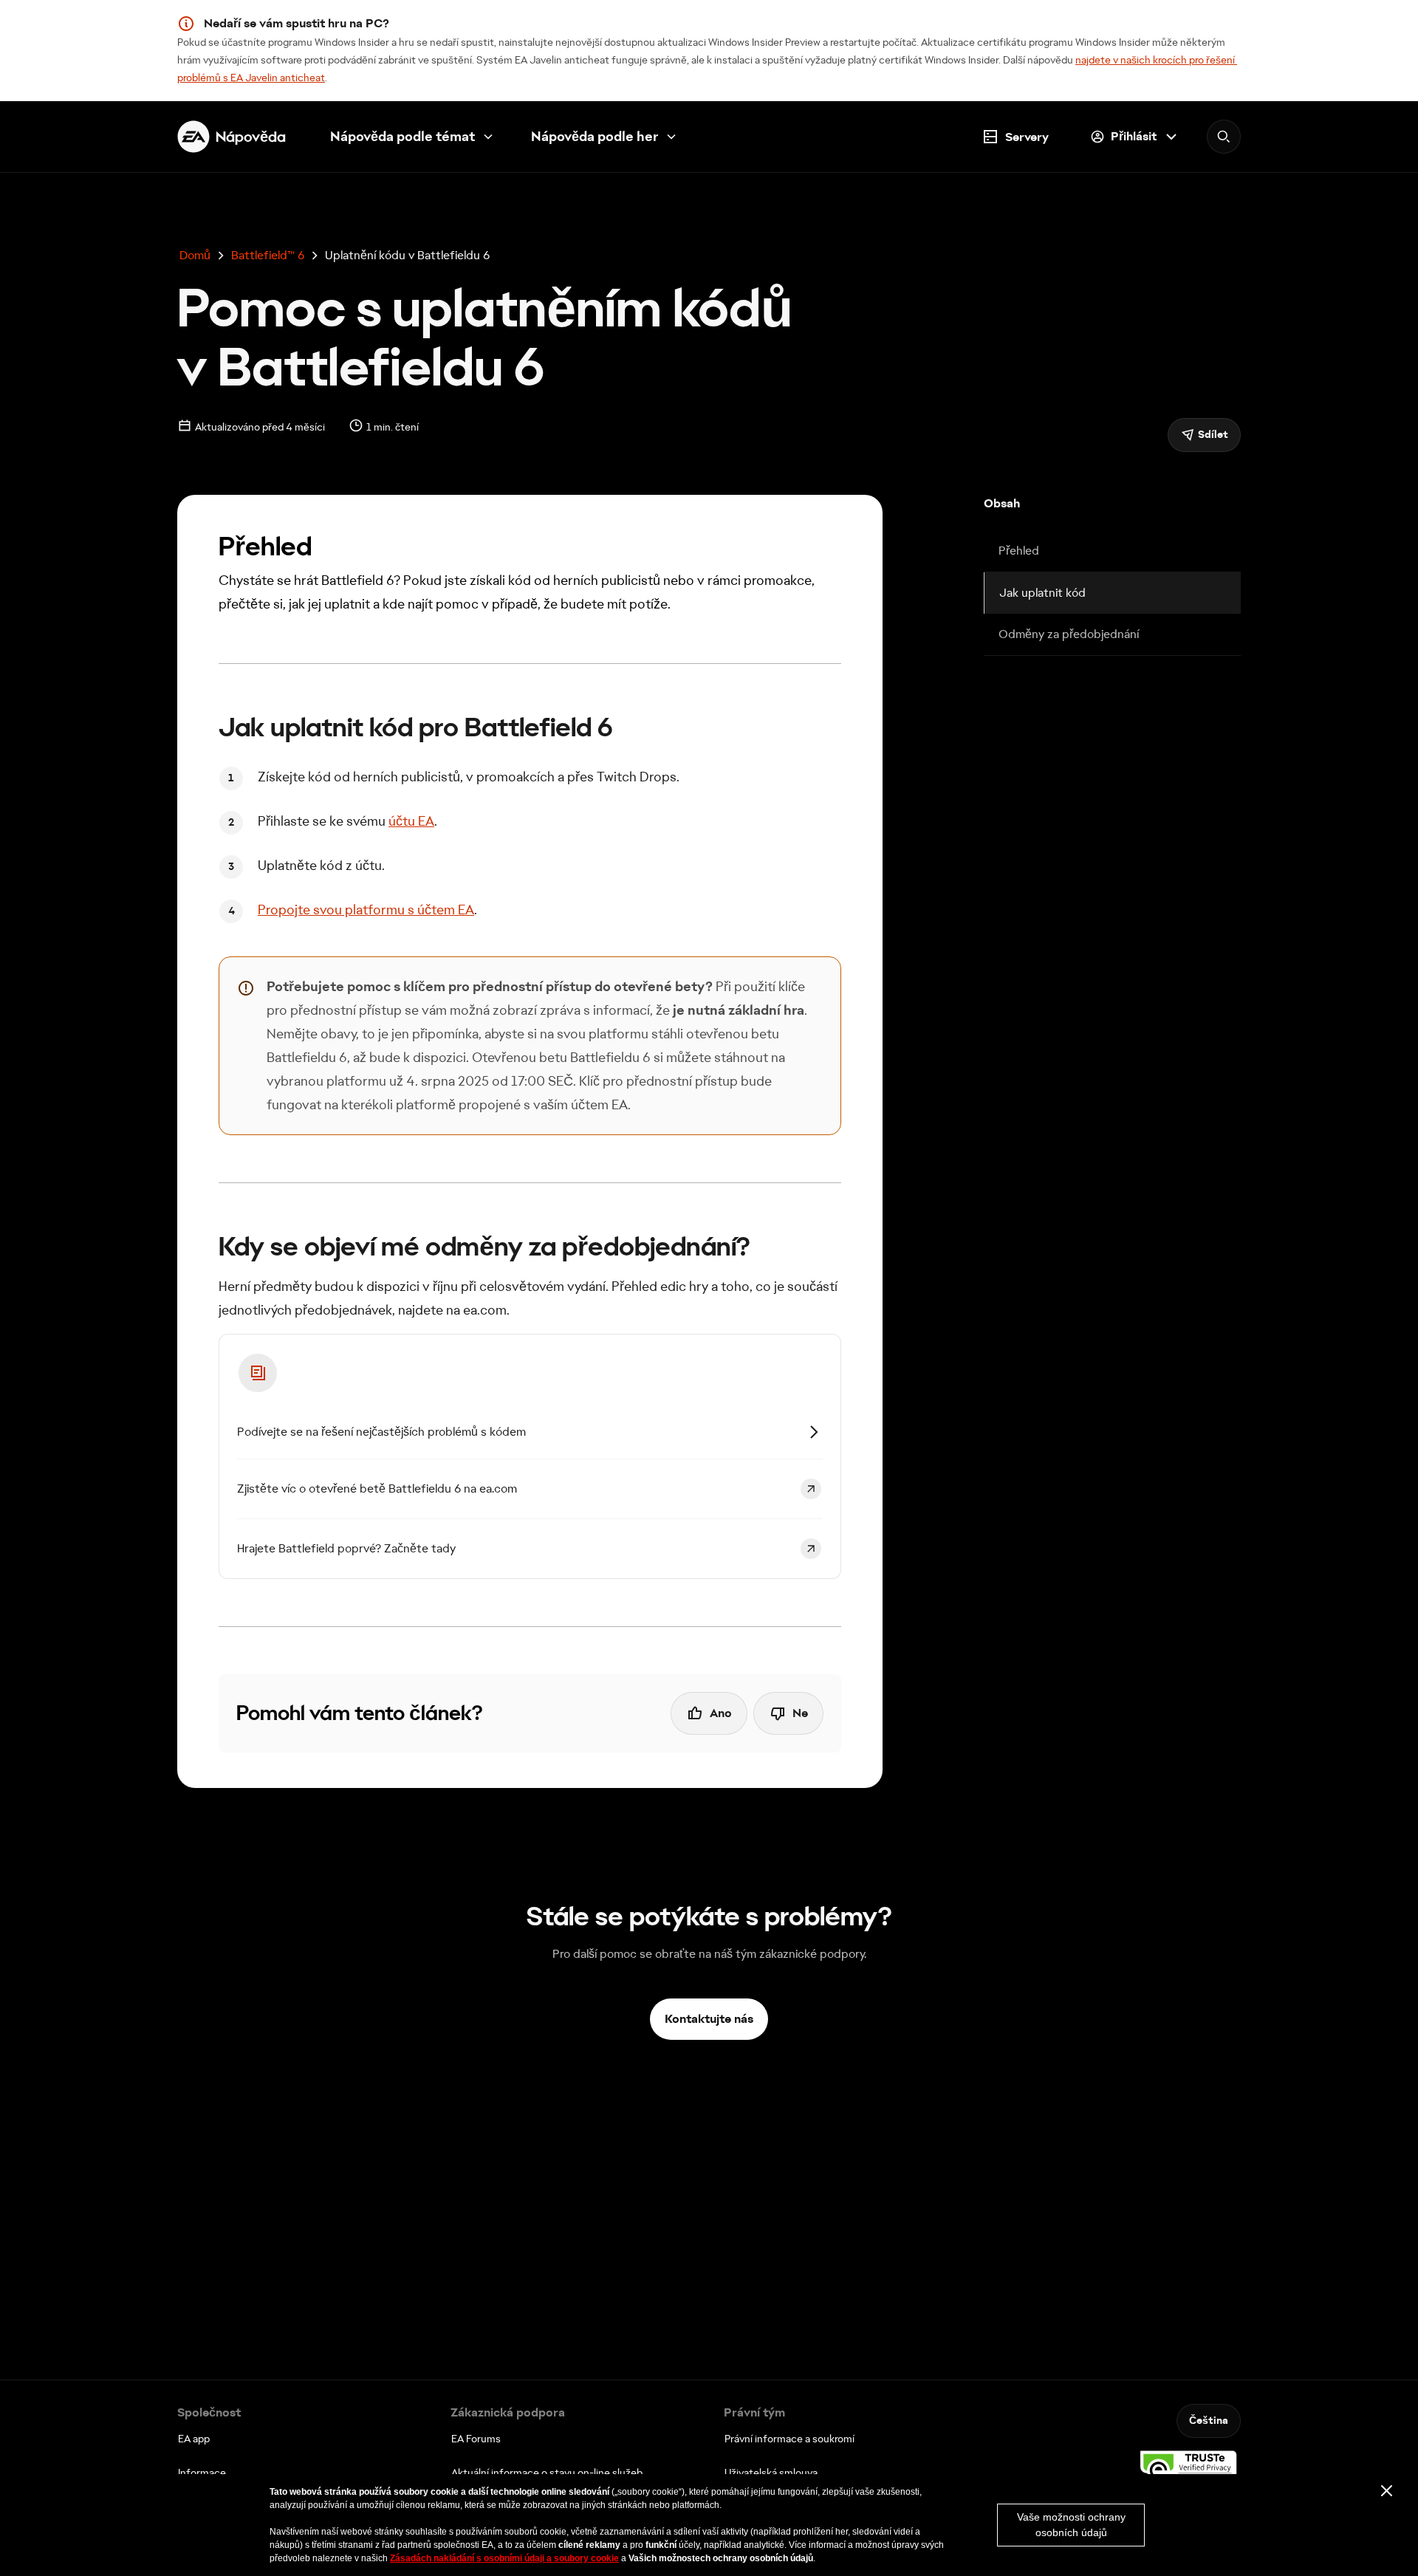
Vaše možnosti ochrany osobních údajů (1071, 2525)
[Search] (1224, 137)
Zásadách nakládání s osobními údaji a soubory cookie (504, 2558)
